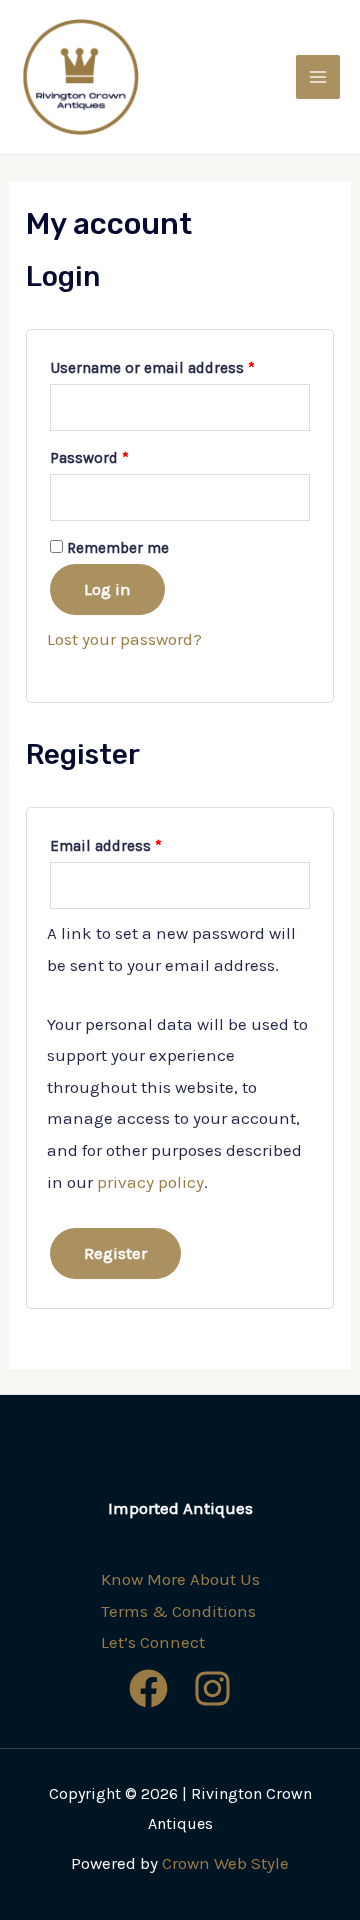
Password (89, 458)
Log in (107, 589)
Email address (106, 846)
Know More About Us (180, 1579)
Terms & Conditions (178, 1611)
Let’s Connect (153, 1642)
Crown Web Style (225, 1863)
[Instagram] (212, 1688)
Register (115, 1253)
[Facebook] (148, 1688)
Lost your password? (124, 639)
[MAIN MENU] (318, 77)
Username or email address (152, 368)
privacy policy (150, 1182)
